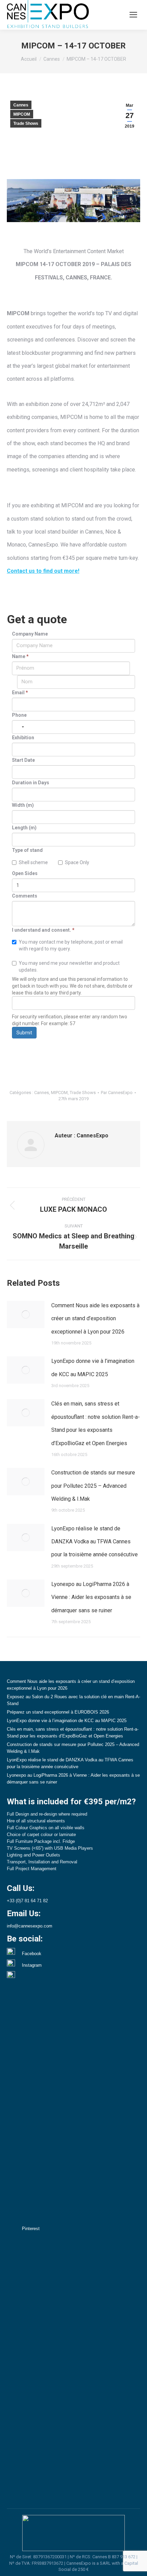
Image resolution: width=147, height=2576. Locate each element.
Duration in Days (31, 783)
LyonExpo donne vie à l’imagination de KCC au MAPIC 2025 (93, 1367)
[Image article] (26, 1314)
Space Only (77, 862)
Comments (25, 896)
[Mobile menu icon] (133, 15)
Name (20, 656)
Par (117, 1093)
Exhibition (23, 738)
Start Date (23, 760)
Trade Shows (26, 123)
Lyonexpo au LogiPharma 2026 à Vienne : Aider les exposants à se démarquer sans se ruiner (91, 1597)
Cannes (21, 105)
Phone (19, 715)
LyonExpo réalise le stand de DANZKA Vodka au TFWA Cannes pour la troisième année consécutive (95, 1542)
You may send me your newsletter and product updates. (69, 966)
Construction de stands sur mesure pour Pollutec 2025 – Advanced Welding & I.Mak (93, 1486)
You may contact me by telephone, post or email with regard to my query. (71, 945)
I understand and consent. (43, 930)
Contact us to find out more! (43, 571)
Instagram (32, 1965)
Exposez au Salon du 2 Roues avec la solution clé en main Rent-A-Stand (73, 1700)
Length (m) (24, 828)
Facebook (32, 1954)
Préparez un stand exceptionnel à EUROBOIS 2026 (58, 1712)
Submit (24, 1033)
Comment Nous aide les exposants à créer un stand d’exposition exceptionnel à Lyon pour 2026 (95, 1319)
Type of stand (27, 850)
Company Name (30, 634)
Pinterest (31, 2229)
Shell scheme (33, 862)
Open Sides (25, 873)
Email (20, 693)
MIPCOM (22, 114)
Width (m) (23, 805)
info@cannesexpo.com (30, 1926)
